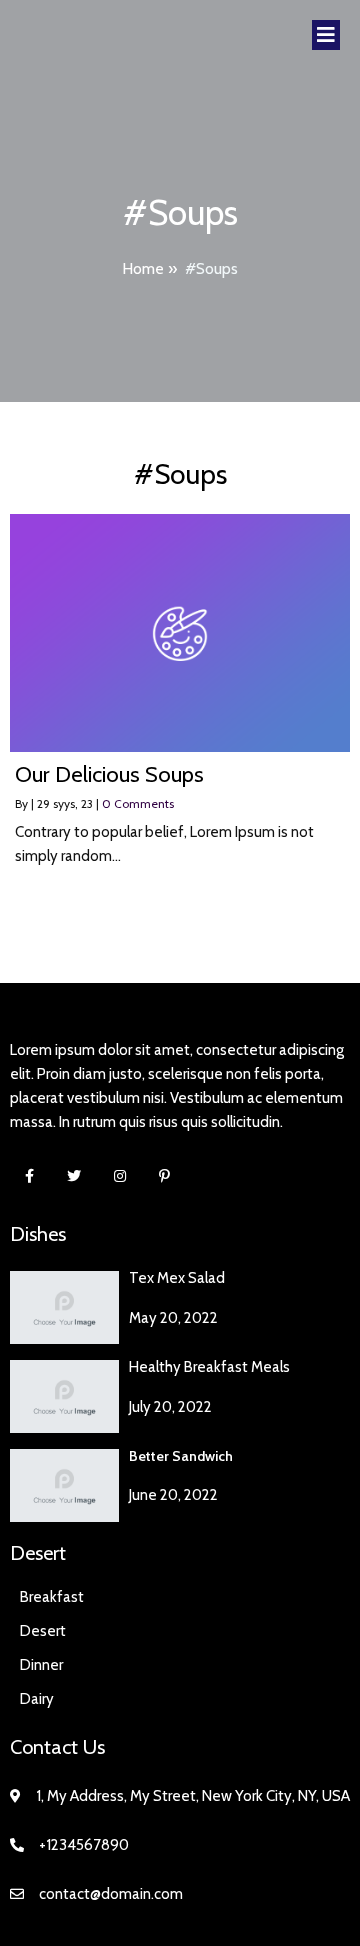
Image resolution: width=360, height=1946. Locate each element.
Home (143, 268)
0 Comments (138, 803)
